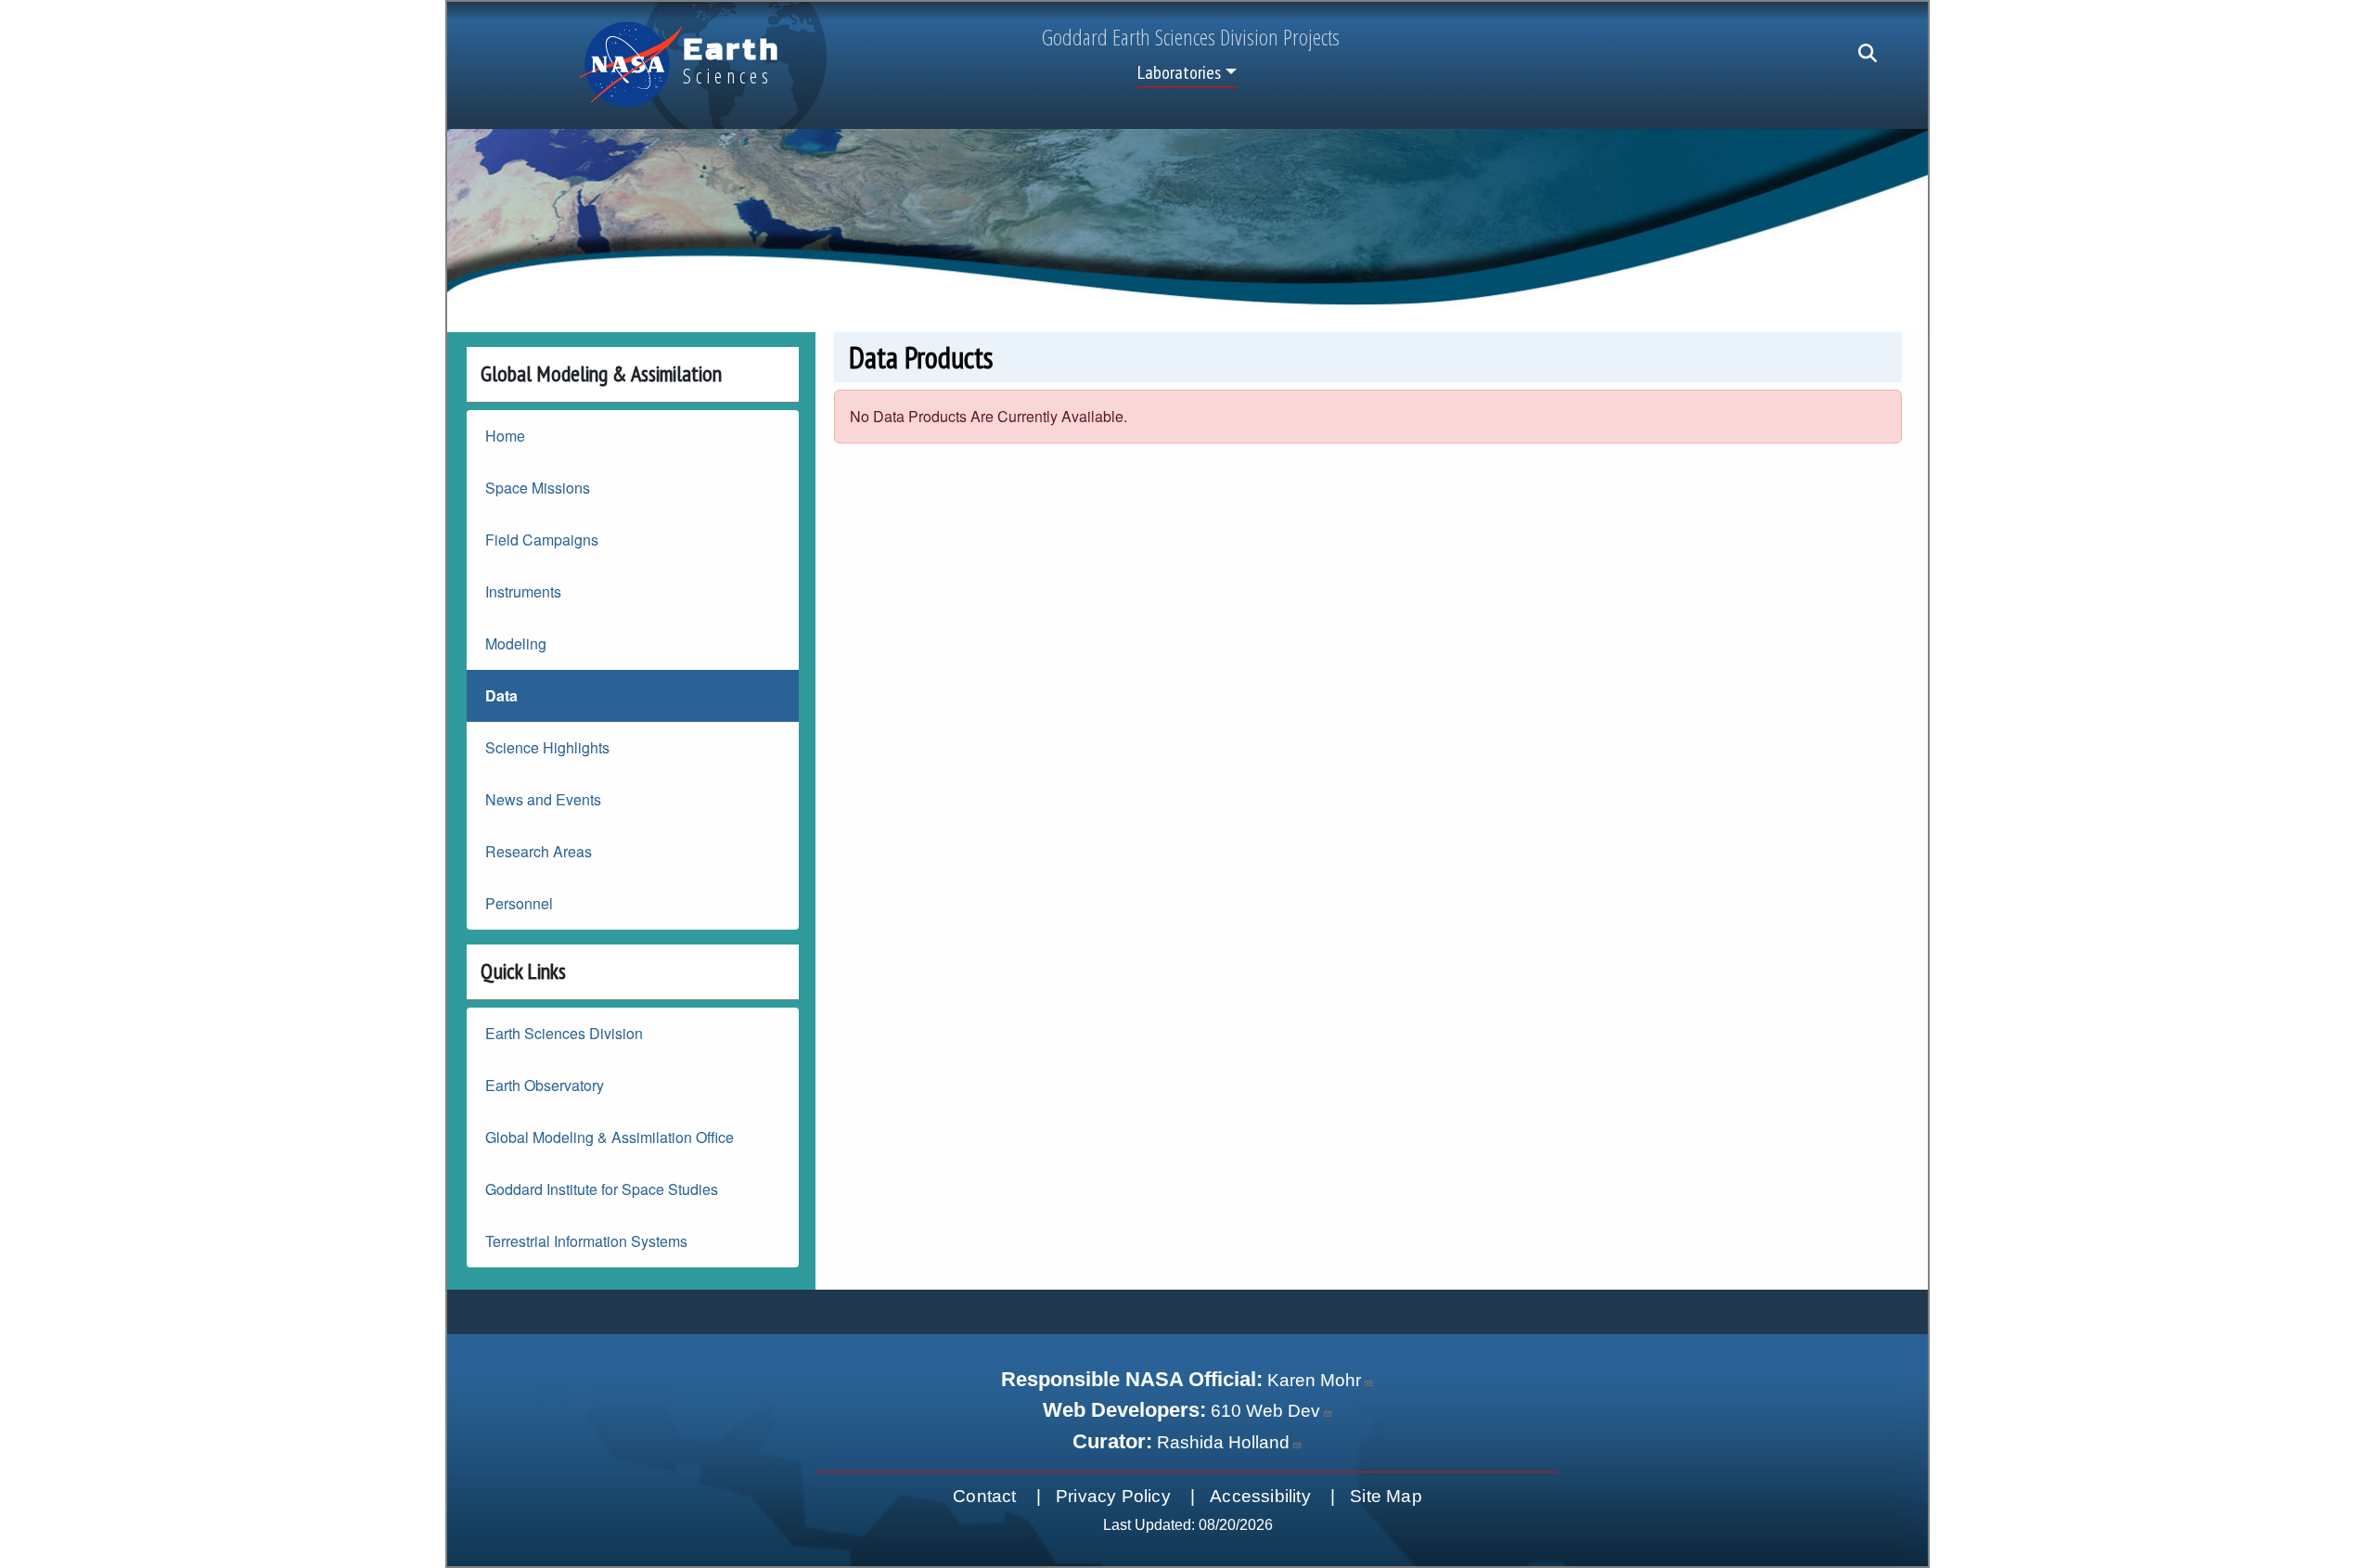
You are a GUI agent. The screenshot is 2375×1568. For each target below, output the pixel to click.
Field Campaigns (542, 540)
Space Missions (538, 488)
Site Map (1386, 1496)
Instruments (523, 591)
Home (505, 436)
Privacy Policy (1113, 1496)
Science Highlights (547, 747)
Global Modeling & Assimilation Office (610, 1137)
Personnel (519, 903)
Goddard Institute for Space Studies (602, 1189)
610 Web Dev (1265, 1411)
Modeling (516, 643)
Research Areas (539, 851)
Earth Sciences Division (564, 1033)
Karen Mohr (1314, 1380)
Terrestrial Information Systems (586, 1241)
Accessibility (1260, 1496)
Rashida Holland (1223, 1442)
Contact (984, 1496)
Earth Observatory (545, 1085)
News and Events (543, 799)
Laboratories (1179, 72)
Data (501, 695)
